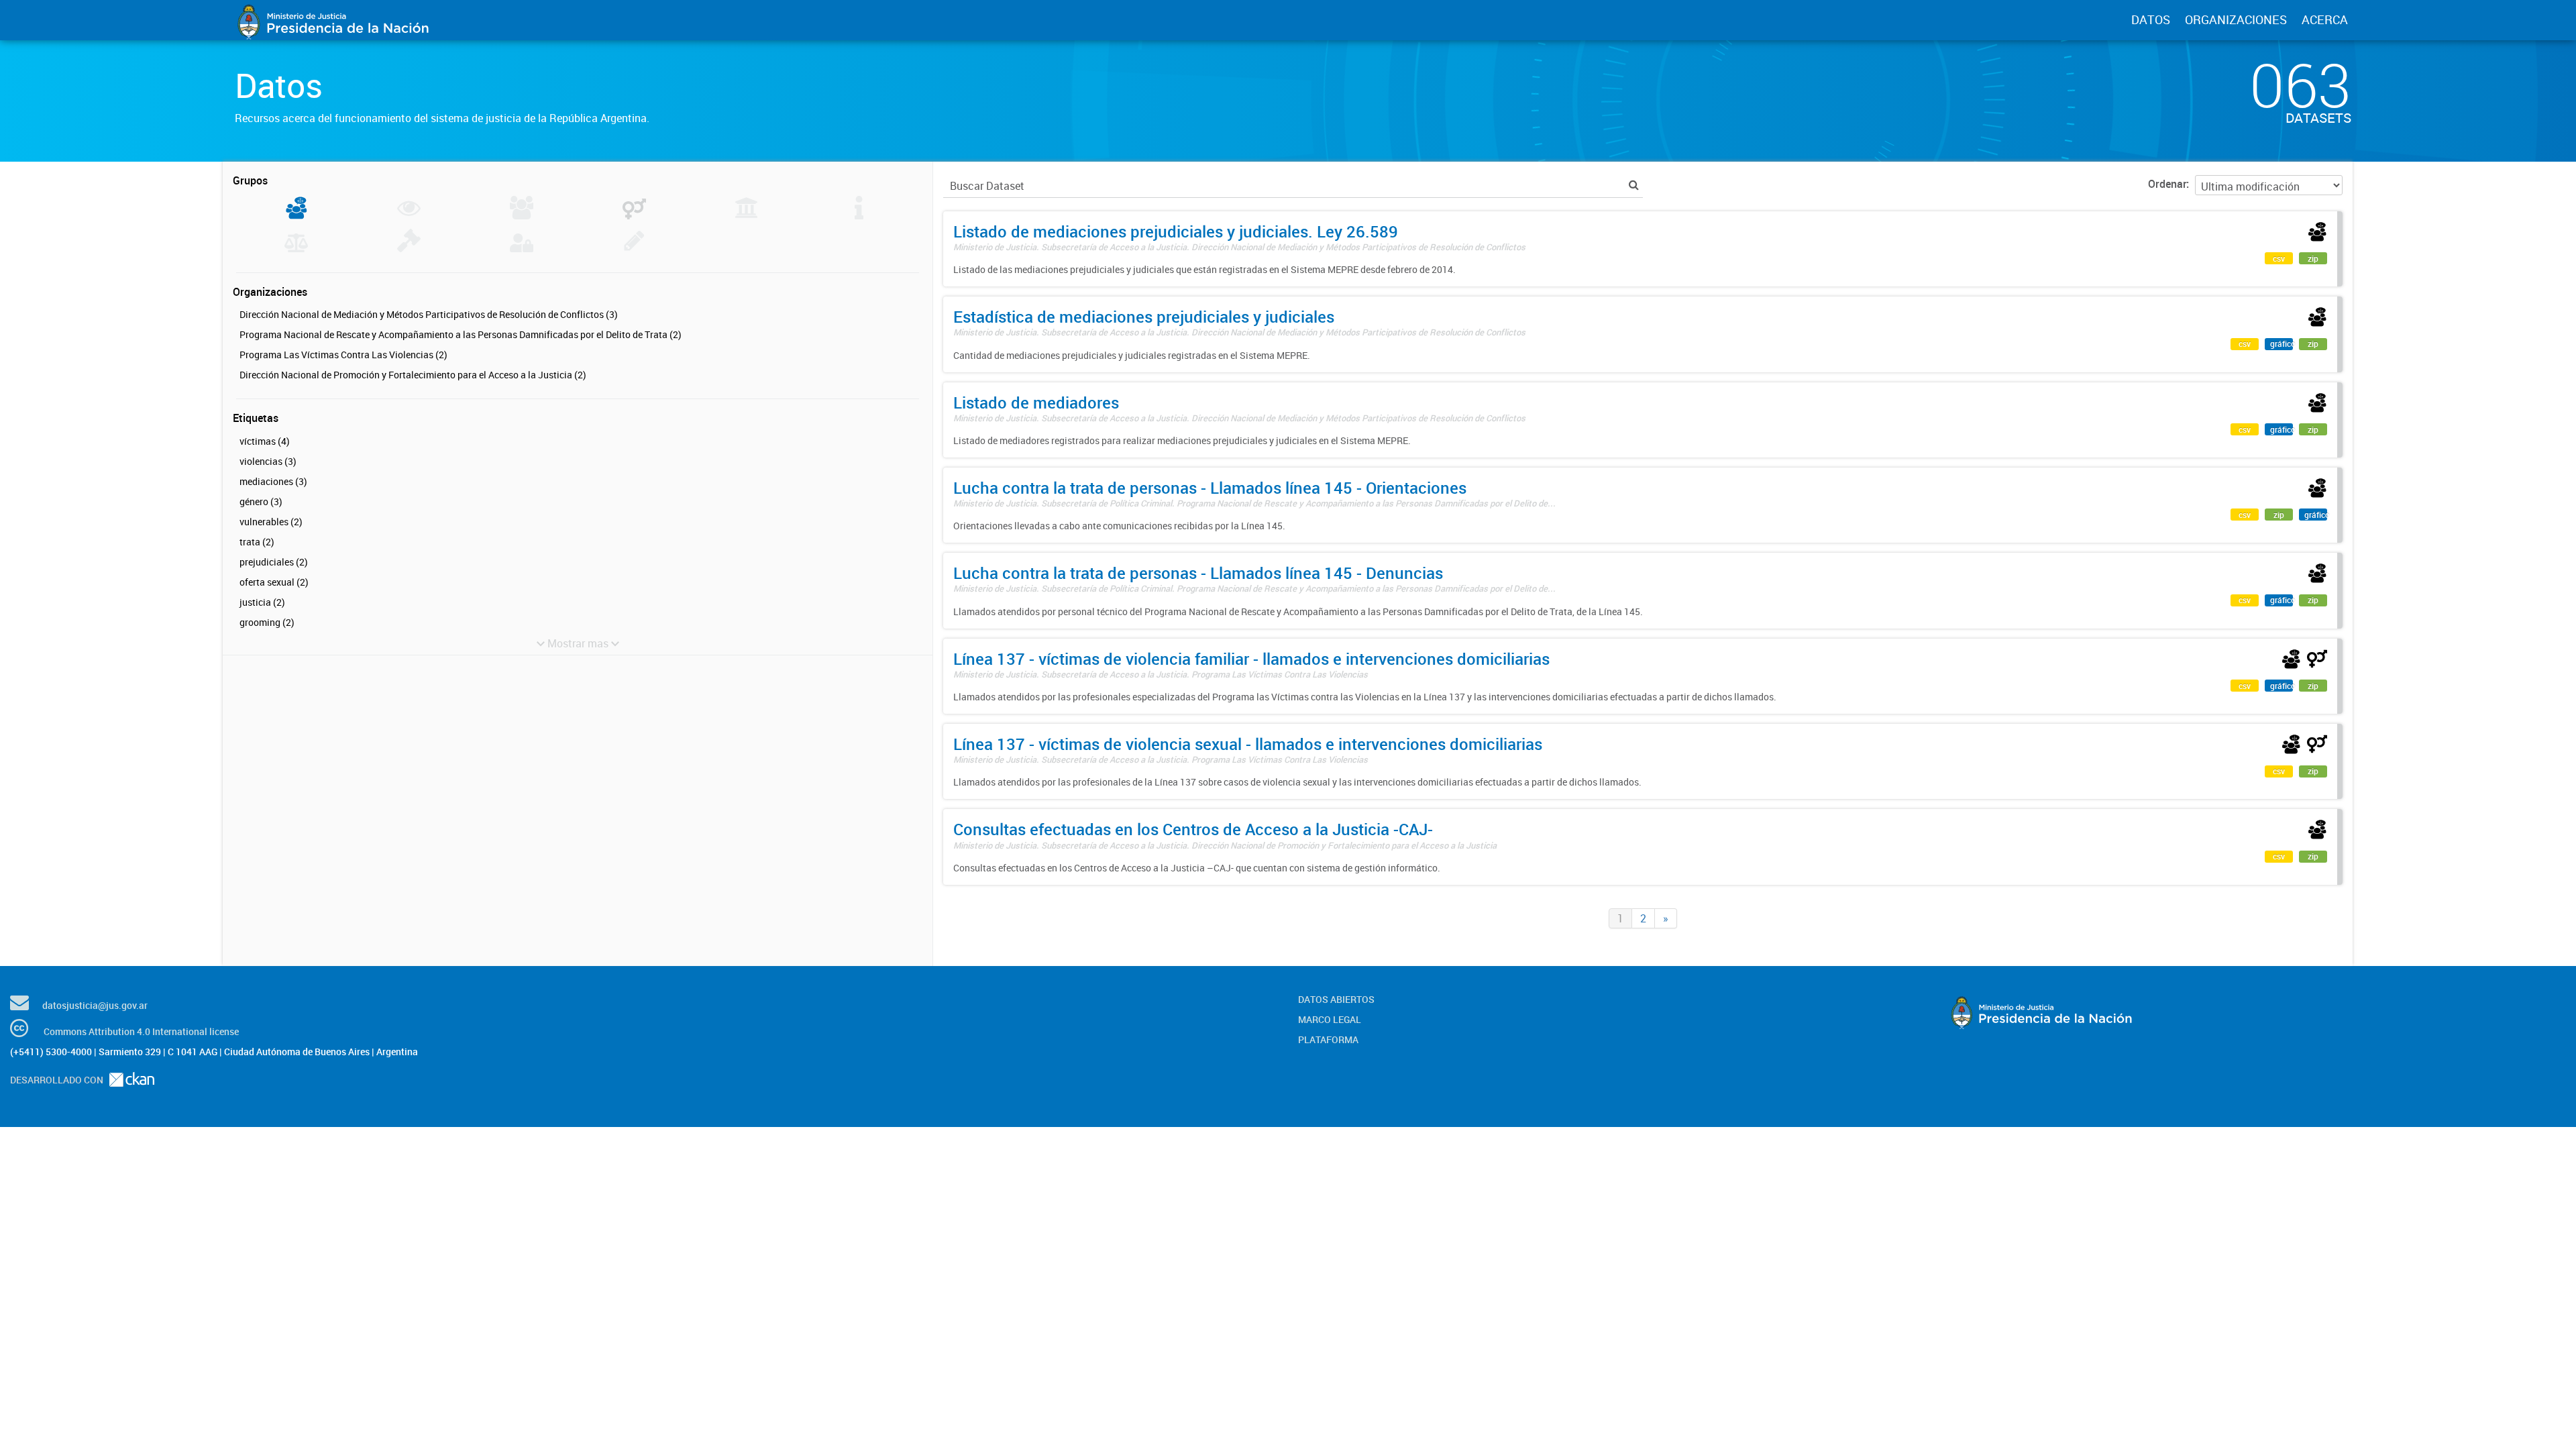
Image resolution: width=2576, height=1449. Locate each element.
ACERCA (2325, 19)
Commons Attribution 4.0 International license (141, 1031)
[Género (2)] (634, 215)
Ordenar (2167, 184)
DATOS (2151, 19)
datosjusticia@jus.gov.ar (95, 1005)
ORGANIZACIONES (2236, 19)
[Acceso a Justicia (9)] (296, 215)
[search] (1634, 185)
